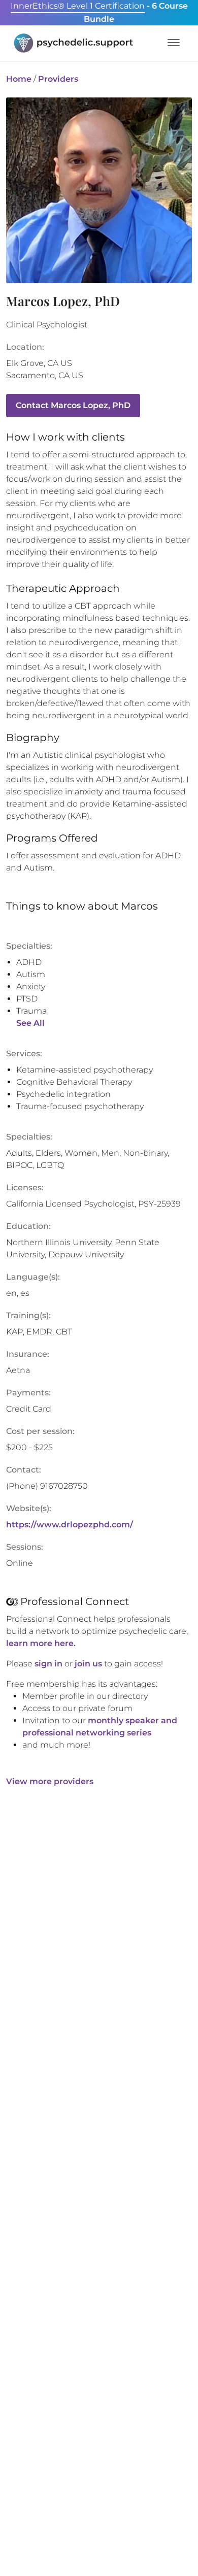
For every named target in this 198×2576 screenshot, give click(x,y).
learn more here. (41, 1643)
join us (88, 1664)
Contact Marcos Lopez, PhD (73, 405)
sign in (48, 1664)
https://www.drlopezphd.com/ (70, 1525)
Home (19, 79)
